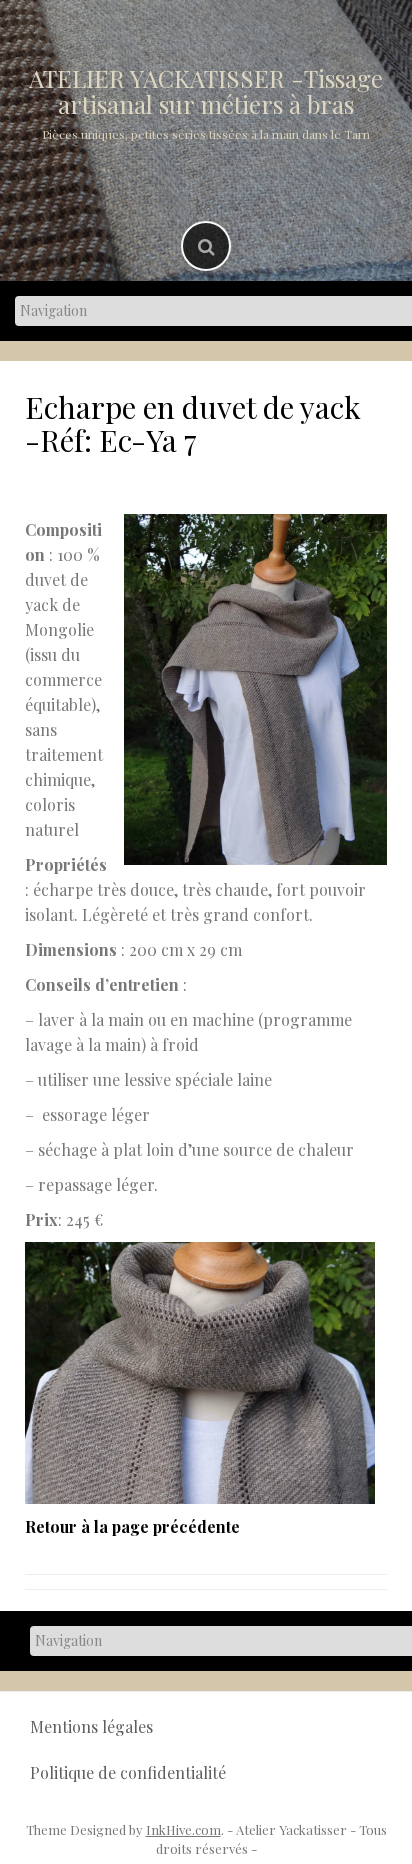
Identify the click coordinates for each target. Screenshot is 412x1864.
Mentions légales (91, 1726)
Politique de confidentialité (128, 1772)
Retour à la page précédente (132, 1526)
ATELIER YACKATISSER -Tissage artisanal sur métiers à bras (206, 91)
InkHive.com (183, 1829)
